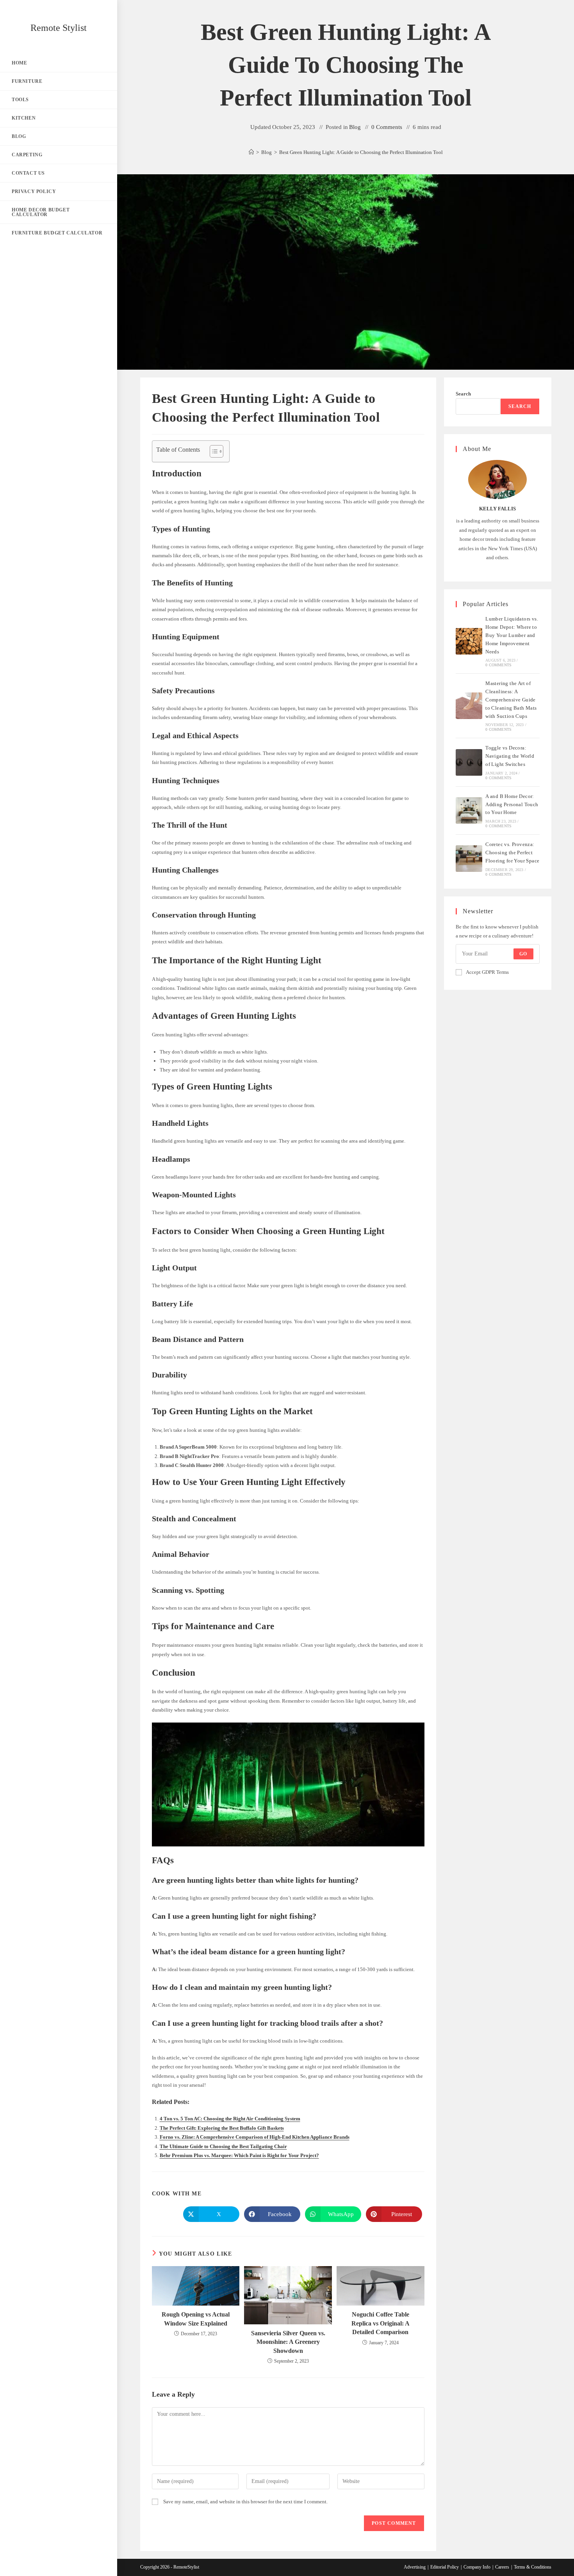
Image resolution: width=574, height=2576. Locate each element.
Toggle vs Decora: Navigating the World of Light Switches (510, 756)
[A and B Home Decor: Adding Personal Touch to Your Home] (469, 810)
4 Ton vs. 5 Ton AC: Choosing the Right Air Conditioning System (230, 2119)
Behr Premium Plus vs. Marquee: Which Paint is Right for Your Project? (239, 2155)
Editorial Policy (445, 2567)
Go (523, 954)
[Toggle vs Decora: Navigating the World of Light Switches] (469, 762)
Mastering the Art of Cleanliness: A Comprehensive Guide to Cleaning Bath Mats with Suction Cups (511, 699)
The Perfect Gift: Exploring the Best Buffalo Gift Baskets (222, 2128)
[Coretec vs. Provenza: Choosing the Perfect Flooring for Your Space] (469, 859)
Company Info (477, 2567)
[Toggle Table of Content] (213, 451)
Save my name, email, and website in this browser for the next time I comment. (245, 2502)
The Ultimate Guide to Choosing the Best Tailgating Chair (223, 2146)
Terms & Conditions (533, 2567)
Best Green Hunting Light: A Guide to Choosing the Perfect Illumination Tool (361, 152)
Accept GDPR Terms (487, 972)
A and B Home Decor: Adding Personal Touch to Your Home (512, 804)
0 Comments (387, 127)
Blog (355, 127)
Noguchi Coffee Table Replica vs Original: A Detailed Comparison (381, 2323)
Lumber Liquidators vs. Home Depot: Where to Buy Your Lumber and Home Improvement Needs (512, 635)
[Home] (251, 152)
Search (463, 394)
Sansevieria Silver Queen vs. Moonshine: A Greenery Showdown (288, 2342)
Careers (502, 2567)
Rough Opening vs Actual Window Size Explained (196, 2319)
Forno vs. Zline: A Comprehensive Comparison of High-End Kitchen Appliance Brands (255, 2137)
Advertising (415, 2567)
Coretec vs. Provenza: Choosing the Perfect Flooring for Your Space (512, 852)
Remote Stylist (59, 28)
